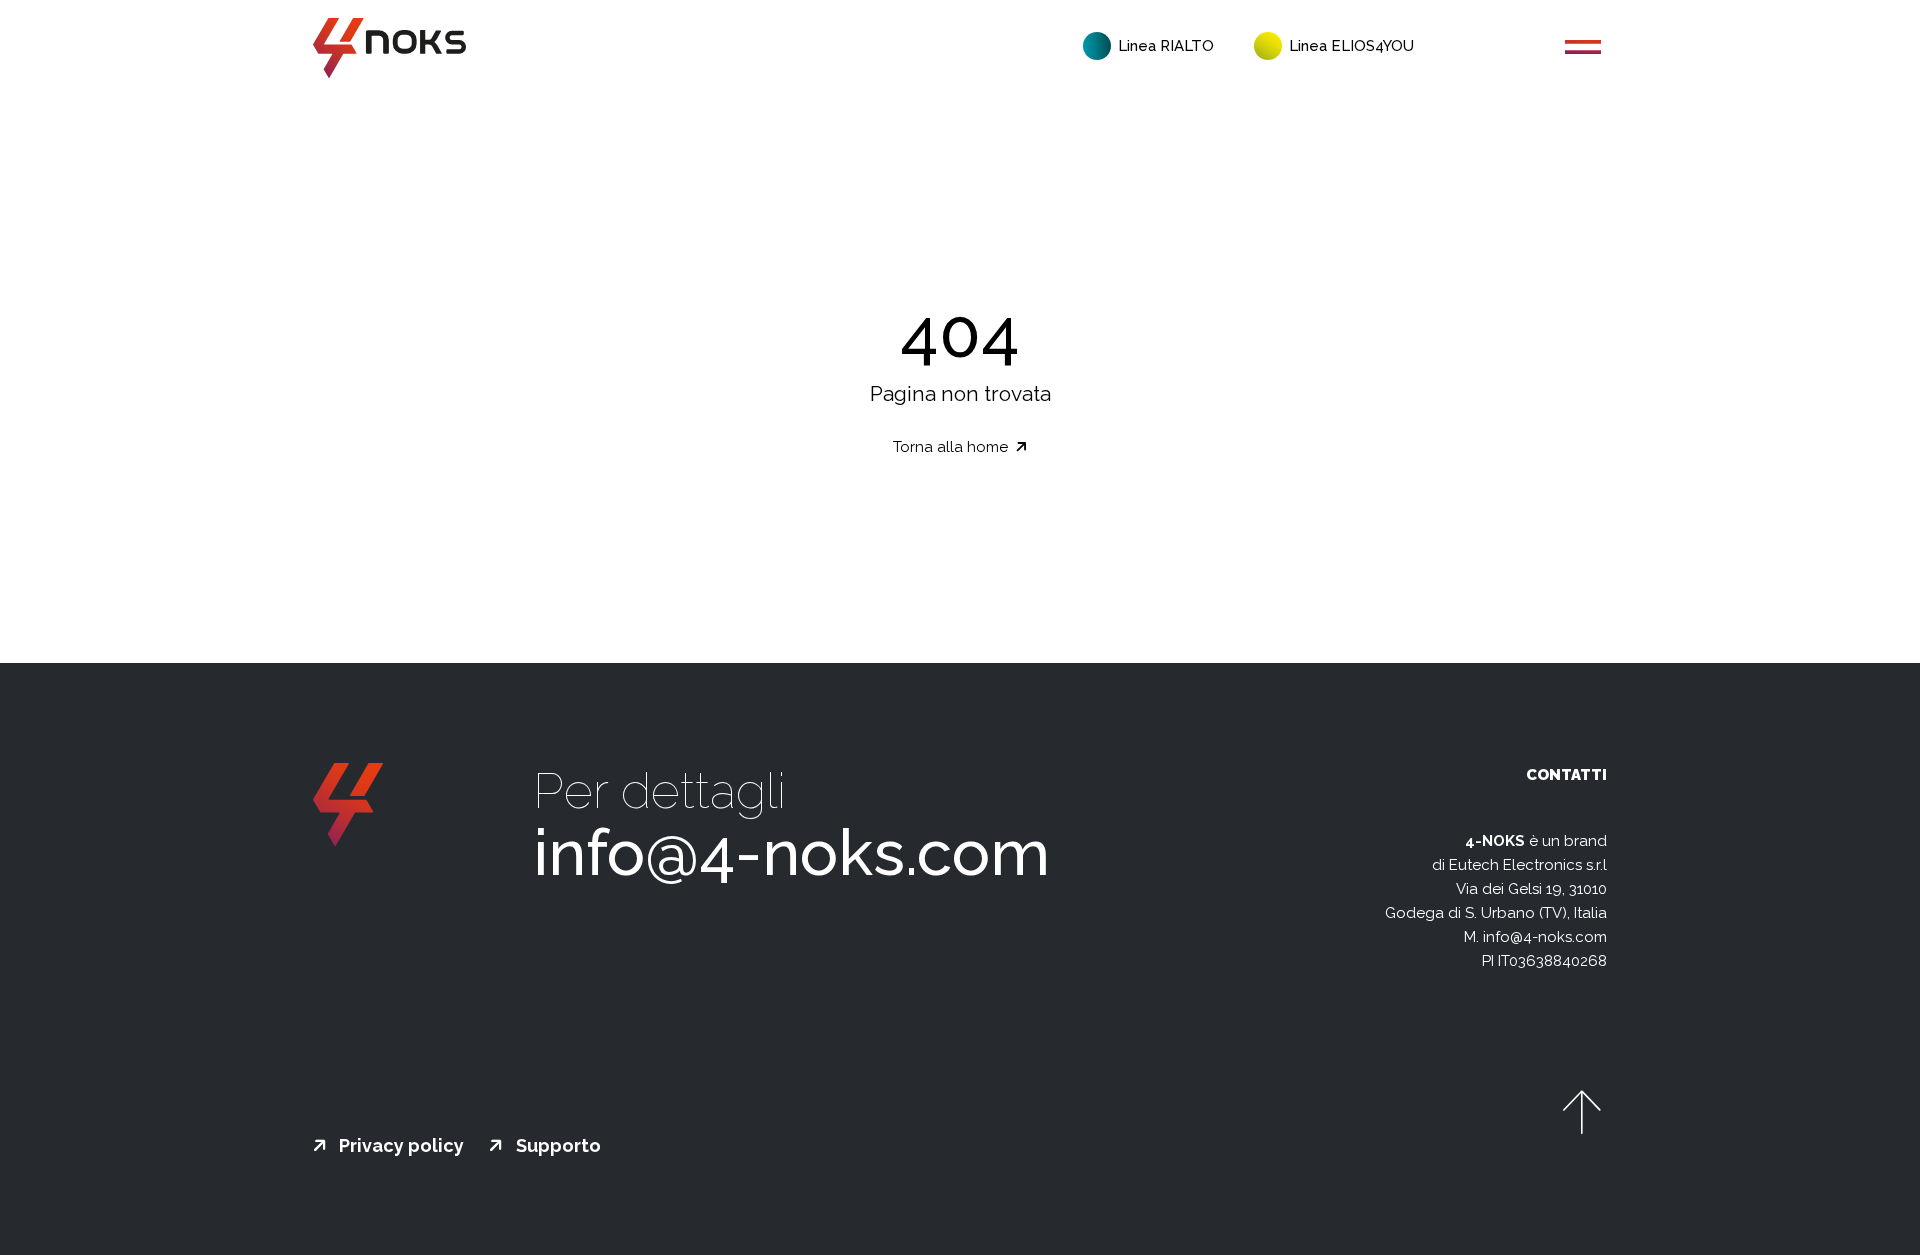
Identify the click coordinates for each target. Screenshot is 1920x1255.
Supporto (556, 1146)
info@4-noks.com (791, 852)
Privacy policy (399, 1146)
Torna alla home (952, 447)
